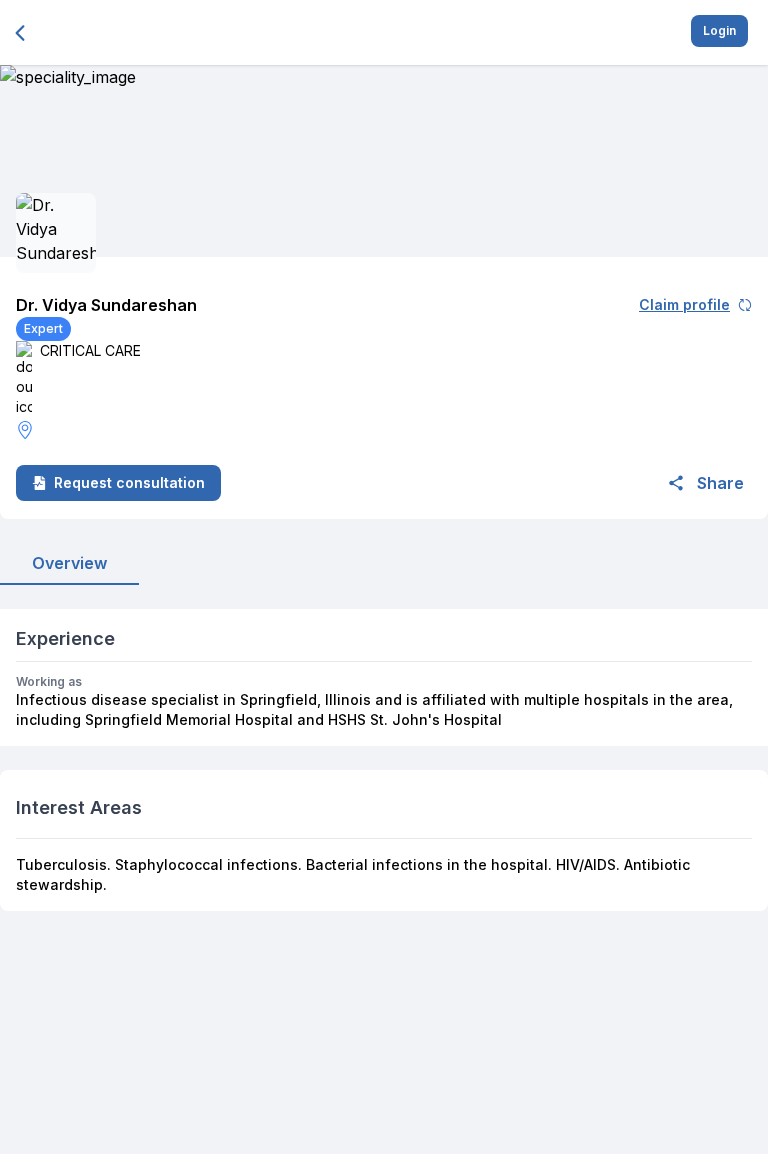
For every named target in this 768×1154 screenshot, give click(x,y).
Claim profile (684, 304)
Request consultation (129, 482)
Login (719, 30)
